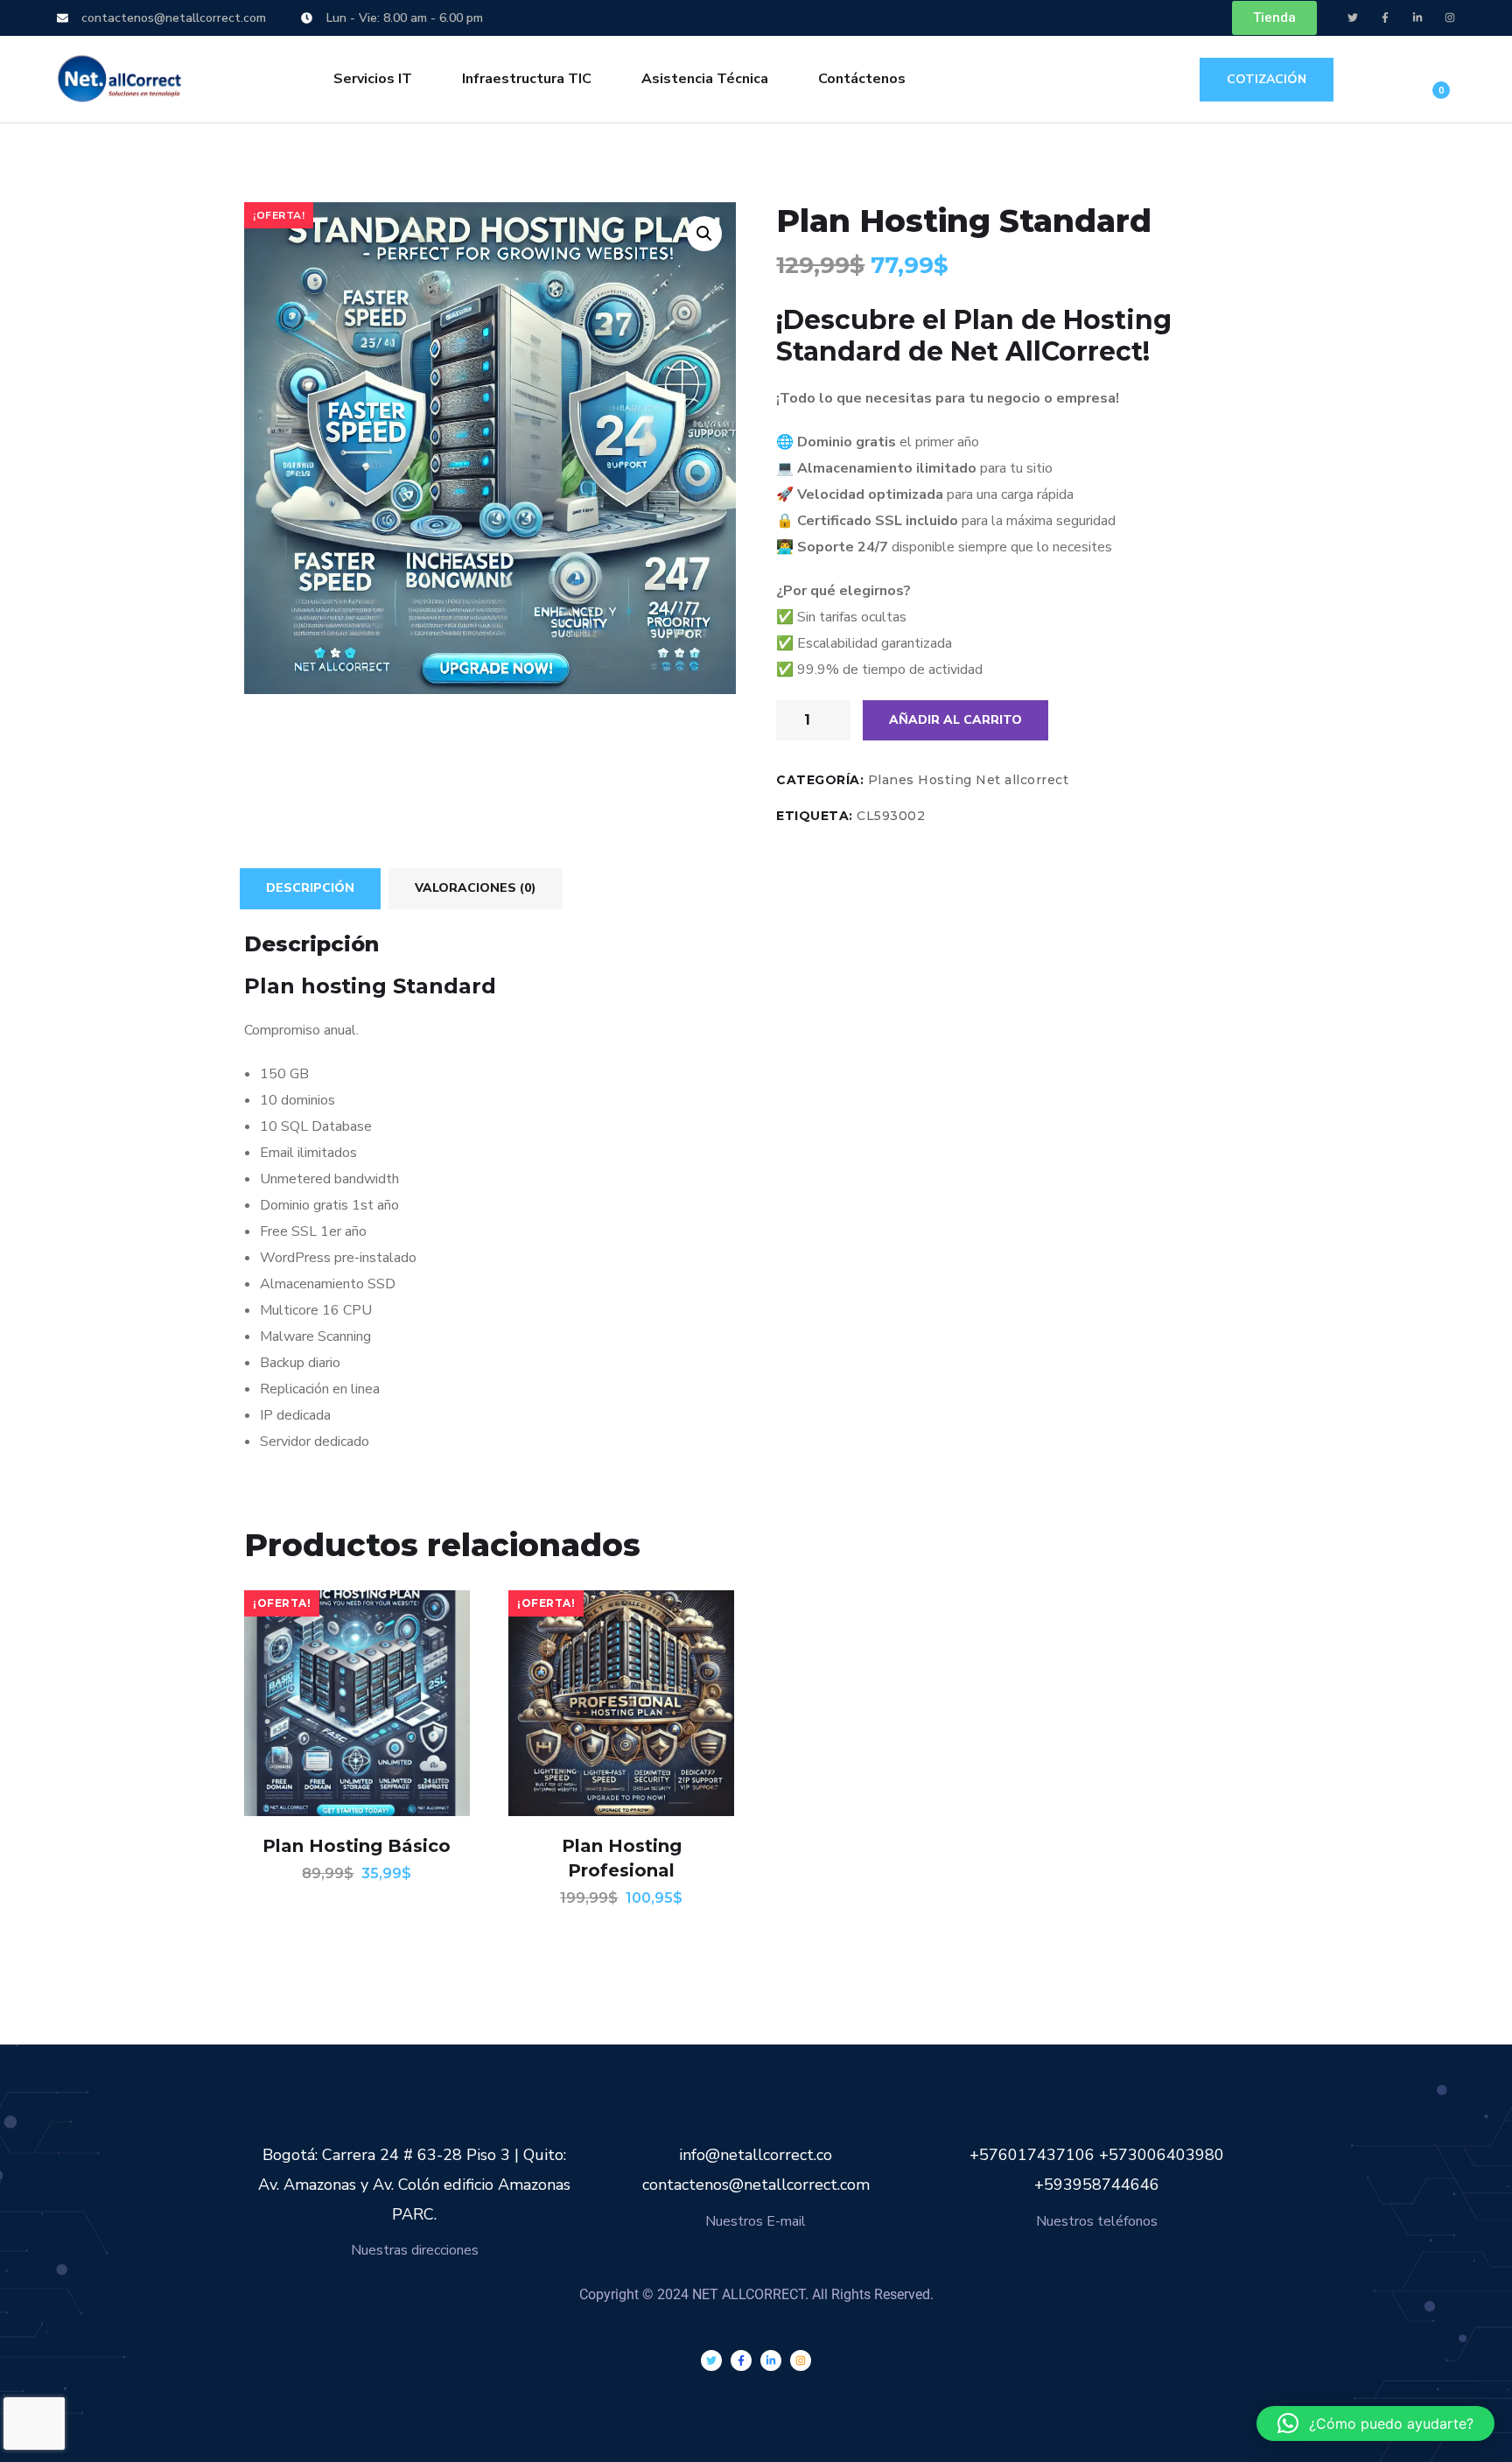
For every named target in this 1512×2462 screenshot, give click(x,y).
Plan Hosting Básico (357, 1846)
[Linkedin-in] (1417, 18)
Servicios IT (373, 79)
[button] (704, 234)
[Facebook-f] (1385, 18)
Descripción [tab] (310, 888)
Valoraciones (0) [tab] (476, 888)
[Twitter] (1353, 18)
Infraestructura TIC (527, 79)
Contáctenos (862, 79)
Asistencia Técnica (705, 79)
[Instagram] (1450, 18)
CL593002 (891, 816)
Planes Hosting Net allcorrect (969, 780)
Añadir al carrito (955, 720)
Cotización (1267, 79)
